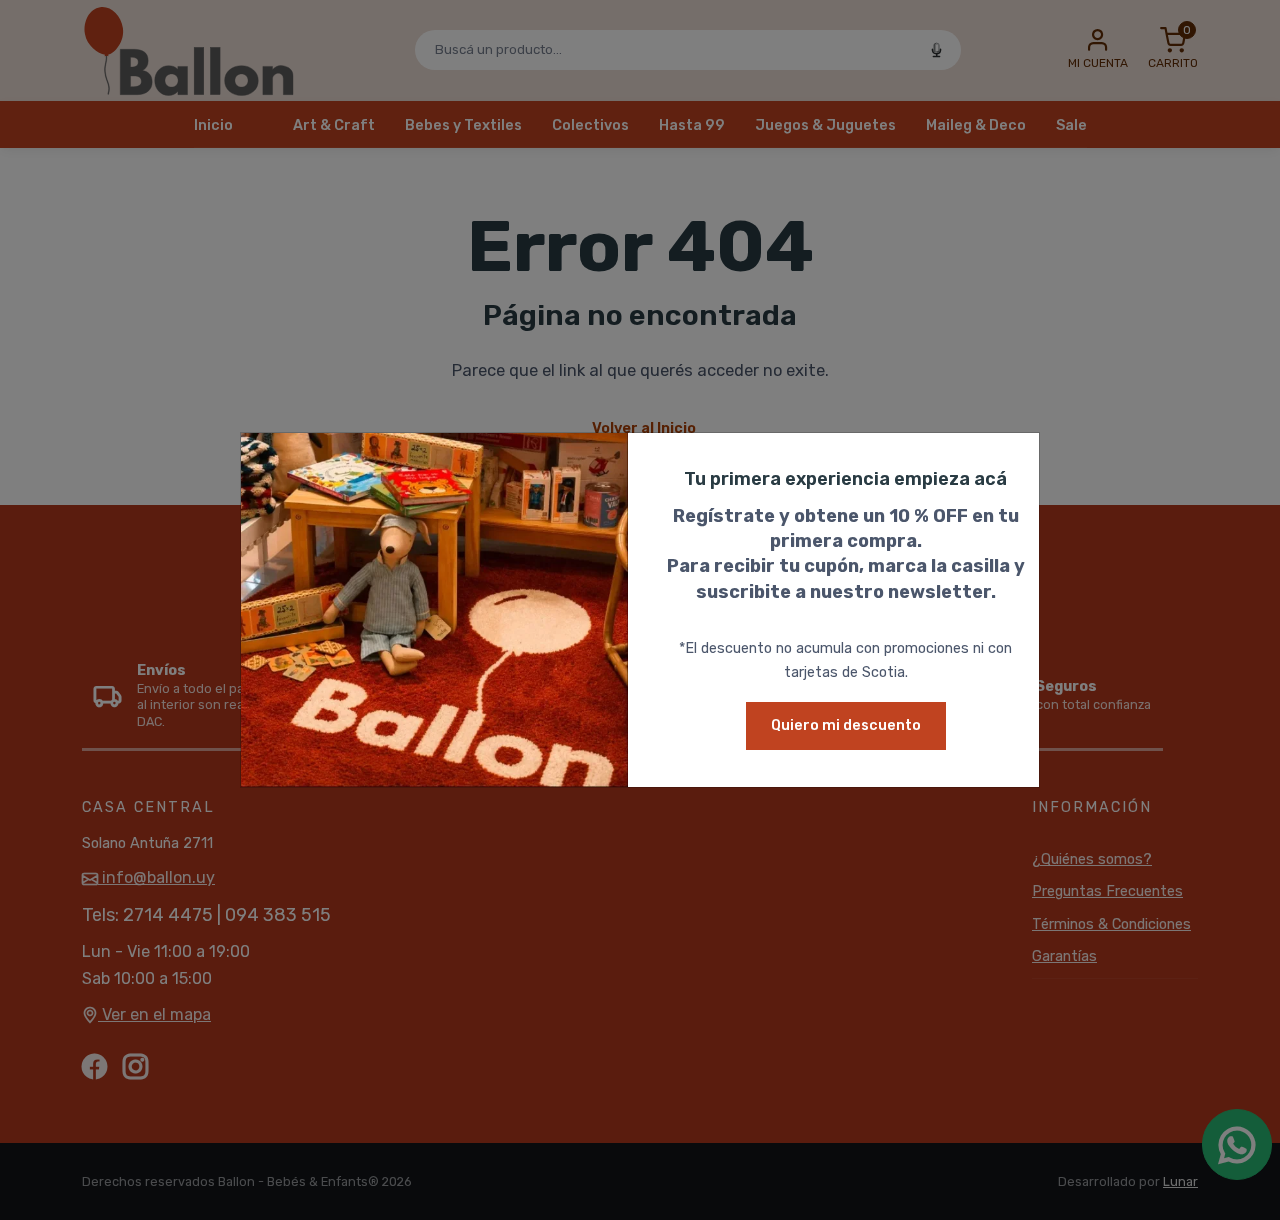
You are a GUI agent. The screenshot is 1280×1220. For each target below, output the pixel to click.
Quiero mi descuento (846, 725)
